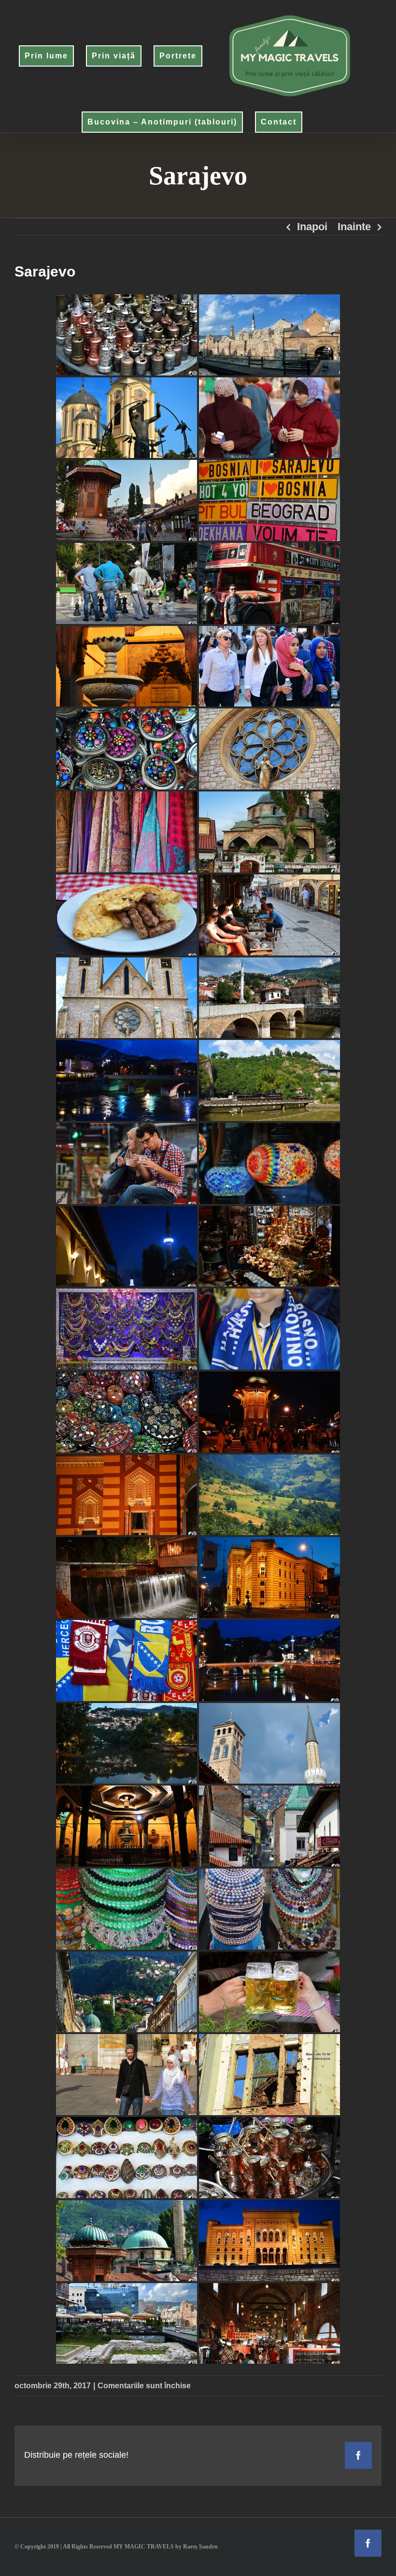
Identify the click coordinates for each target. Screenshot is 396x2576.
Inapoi (312, 227)
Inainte (354, 227)
